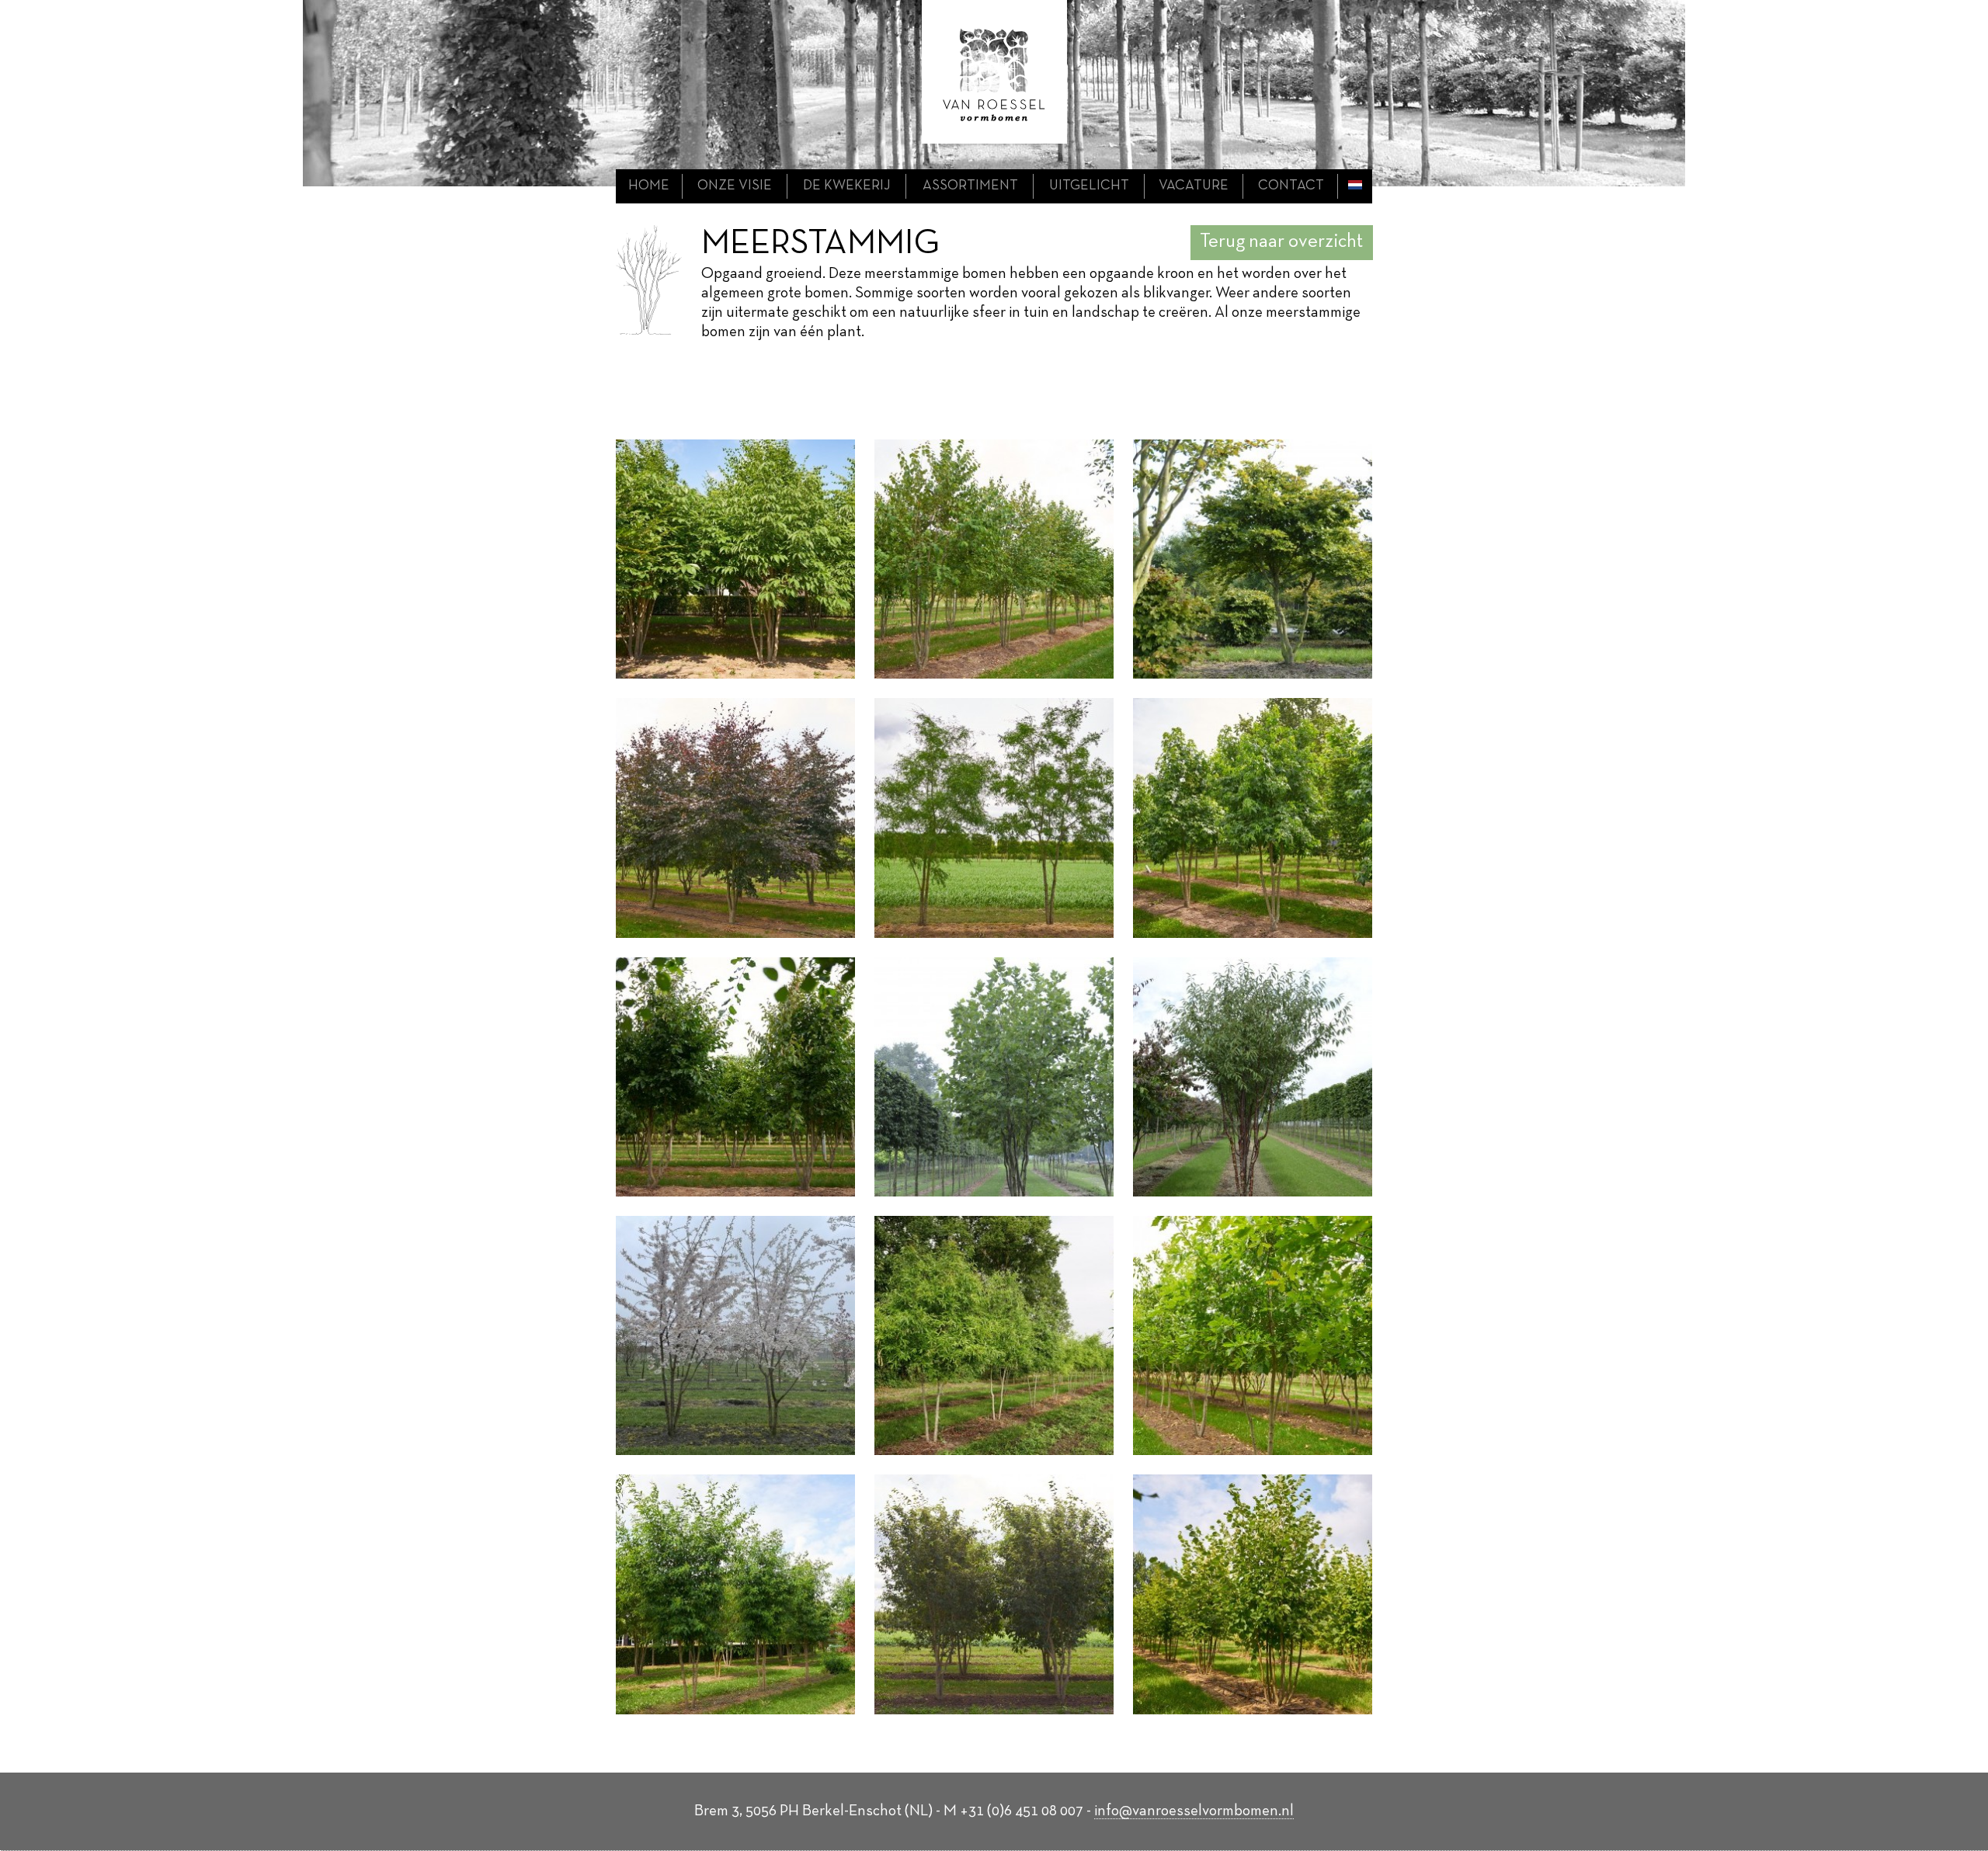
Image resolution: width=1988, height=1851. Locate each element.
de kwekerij (847, 186)
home (649, 186)
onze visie (735, 186)
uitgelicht (1089, 186)
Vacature (1194, 186)
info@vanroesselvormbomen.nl (1194, 1811)
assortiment (970, 186)
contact (1291, 186)
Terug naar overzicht (1281, 242)
